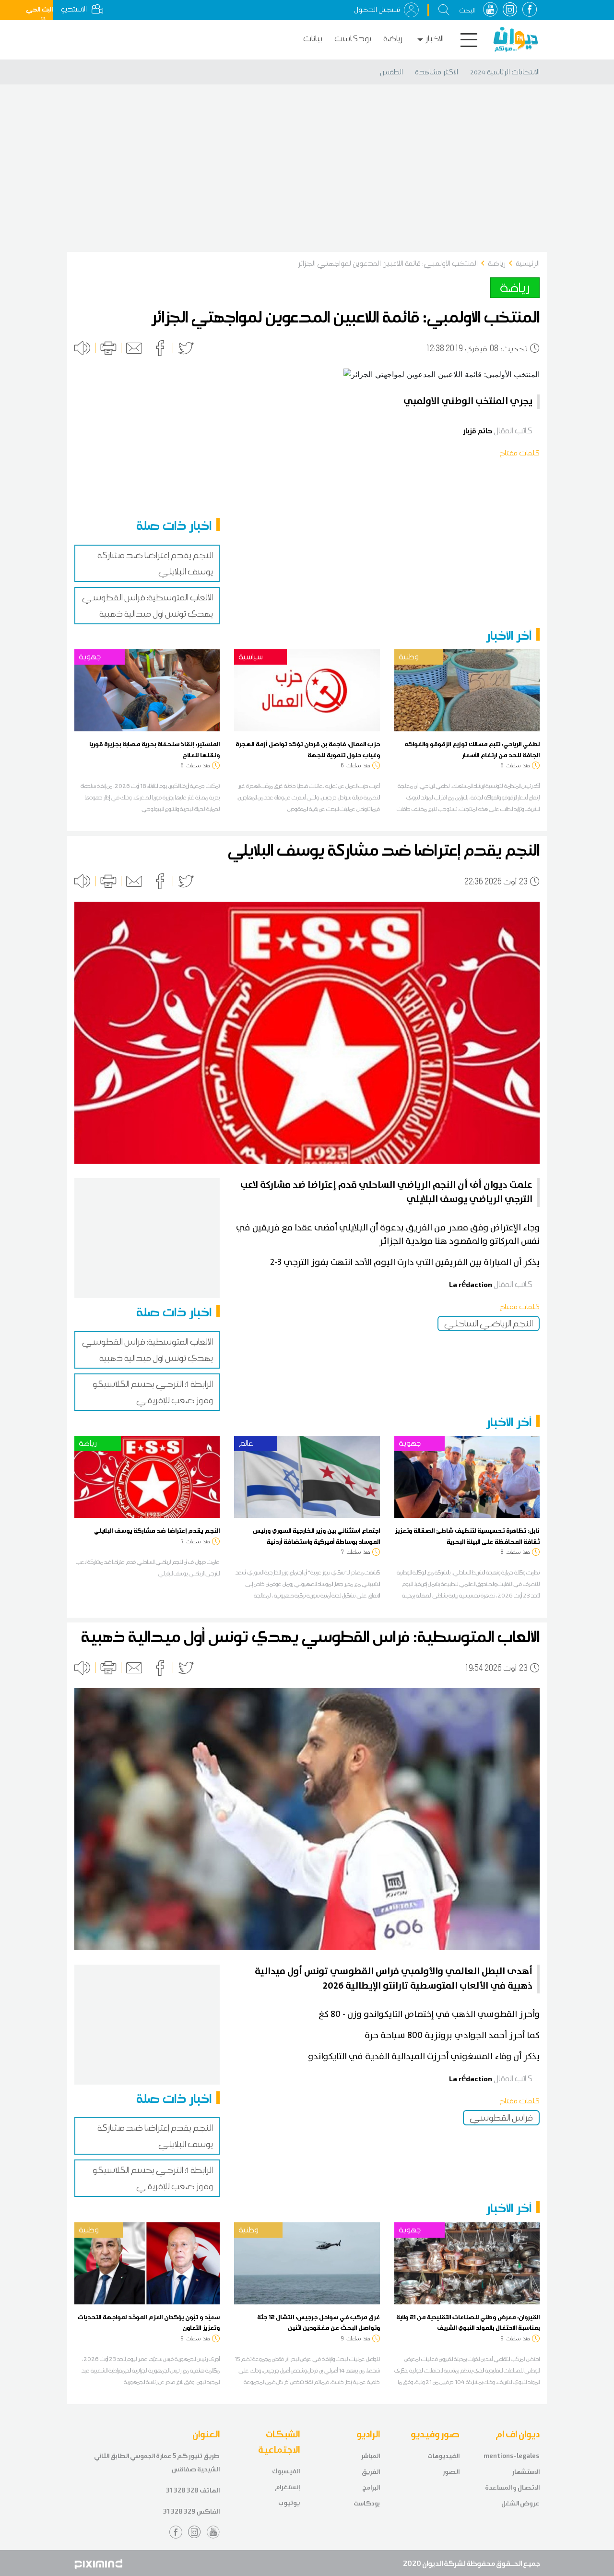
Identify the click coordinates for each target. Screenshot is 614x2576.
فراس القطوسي (501, 2118)
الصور (451, 2472)
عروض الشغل (520, 2503)
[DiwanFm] (516, 39)
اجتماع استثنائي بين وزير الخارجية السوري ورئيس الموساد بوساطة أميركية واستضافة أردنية (316, 1536)
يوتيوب (289, 2503)
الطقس (391, 72)
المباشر (371, 2456)
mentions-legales (512, 2456)
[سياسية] (307, 690)
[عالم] (307, 1476)
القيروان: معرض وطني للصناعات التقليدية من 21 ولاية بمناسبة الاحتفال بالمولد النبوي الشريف (468, 2322)
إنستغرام (287, 2487)
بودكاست (353, 39)
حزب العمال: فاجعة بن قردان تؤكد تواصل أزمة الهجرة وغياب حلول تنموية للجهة (308, 749)
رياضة (393, 39)
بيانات (313, 39)
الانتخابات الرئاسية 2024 (505, 72)
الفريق (371, 2472)
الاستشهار (526, 2472)
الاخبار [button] (435, 39)
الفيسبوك (286, 2471)
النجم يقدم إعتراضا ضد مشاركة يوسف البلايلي (157, 1530)
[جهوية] (147, 690)
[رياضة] (147, 1476)
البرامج (371, 2487)
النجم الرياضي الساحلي (489, 1324)
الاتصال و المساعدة (512, 2487)
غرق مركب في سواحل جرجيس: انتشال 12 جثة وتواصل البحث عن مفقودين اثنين (319, 2322)
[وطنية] (467, 690)
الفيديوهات (443, 2456)
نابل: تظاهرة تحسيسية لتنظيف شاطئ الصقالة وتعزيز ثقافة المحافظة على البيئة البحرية (467, 1536)
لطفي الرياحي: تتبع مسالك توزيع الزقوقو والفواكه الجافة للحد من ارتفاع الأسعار (472, 749)
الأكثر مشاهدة (437, 72)
